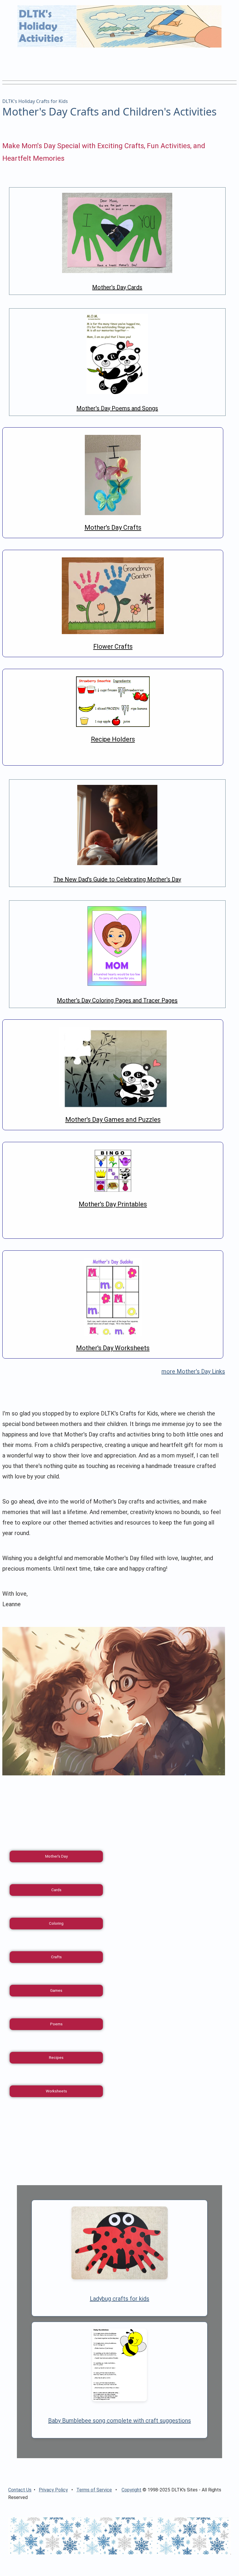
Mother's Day (56, 1856)
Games (56, 1990)
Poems (56, 2024)
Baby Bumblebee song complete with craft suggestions (119, 2421)
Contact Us (20, 2490)
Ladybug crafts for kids (119, 2299)
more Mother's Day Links (193, 1371)
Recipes (56, 2058)
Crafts (56, 1957)
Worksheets (56, 2091)
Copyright (131, 2490)
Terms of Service (94, 2490)
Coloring (56, 1923)
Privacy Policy (53, 2490)
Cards (56, 1890)
